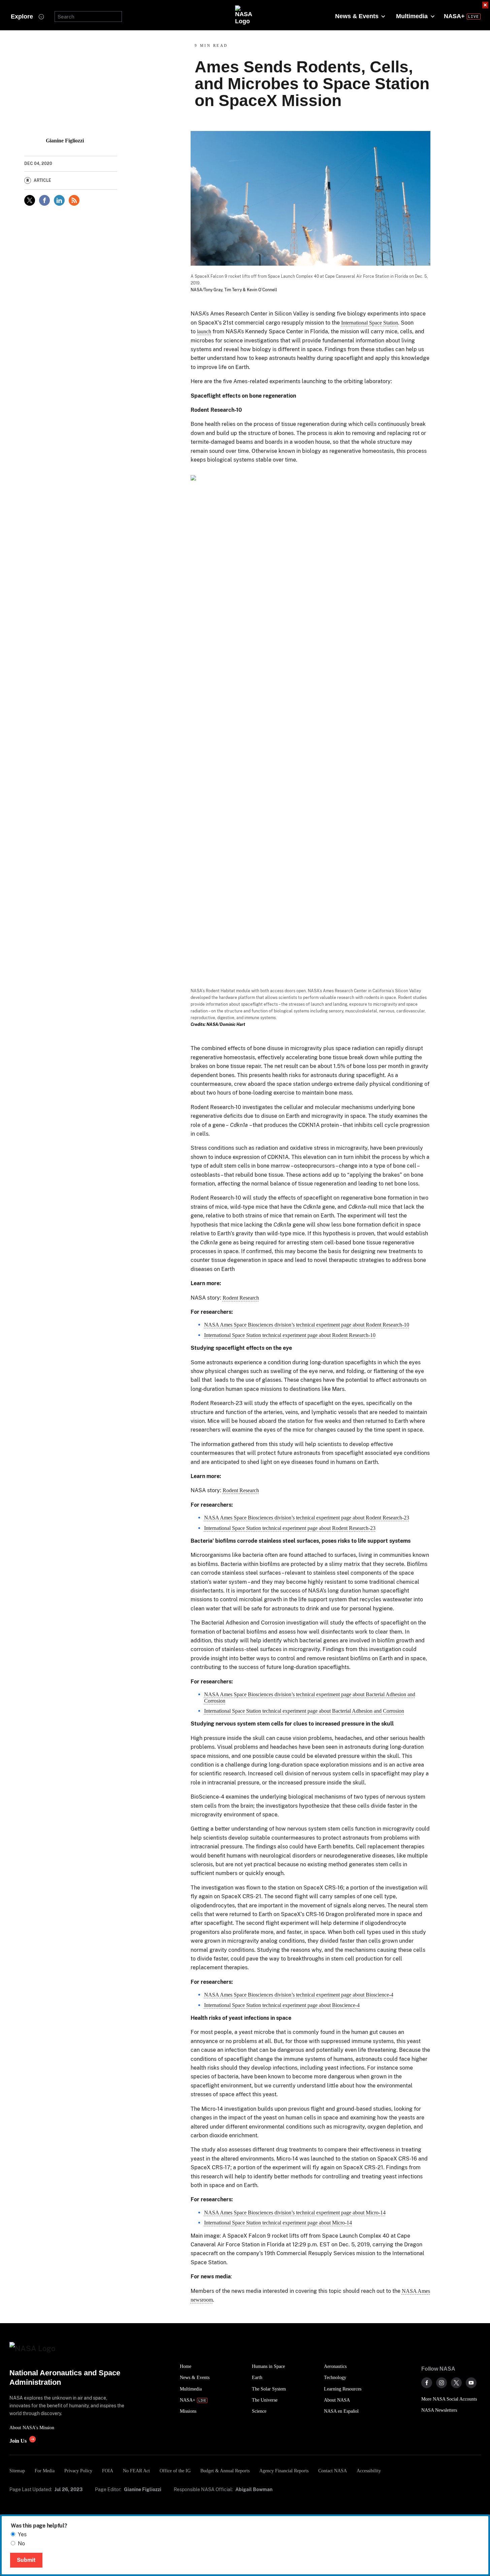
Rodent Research (241, 1298)
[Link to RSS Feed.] (74, 200)
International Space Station (370, 323)
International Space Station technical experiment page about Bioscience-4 (282, 2005)
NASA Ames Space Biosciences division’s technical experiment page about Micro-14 (295, 2213)
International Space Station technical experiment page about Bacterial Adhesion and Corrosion (304, 1711)
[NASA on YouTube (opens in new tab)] (471, 2383)
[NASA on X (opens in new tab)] (456, 2383)
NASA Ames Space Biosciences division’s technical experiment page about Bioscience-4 (299, 1995)
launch (204, 331)
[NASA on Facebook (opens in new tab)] (427, 2383)
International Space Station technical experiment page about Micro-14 (278, 2223)
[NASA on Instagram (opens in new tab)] (442, 2383)
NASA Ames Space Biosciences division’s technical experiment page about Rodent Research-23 (307, 1518)
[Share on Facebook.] (44, 200)
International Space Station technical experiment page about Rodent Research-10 (290, 1335)
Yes (22, 2534)
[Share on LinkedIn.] (59, 200)
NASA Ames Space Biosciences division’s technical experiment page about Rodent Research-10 (307, 1325)
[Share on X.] (30, 200)
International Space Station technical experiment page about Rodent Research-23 (290, 1528)
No (21, 2544)
